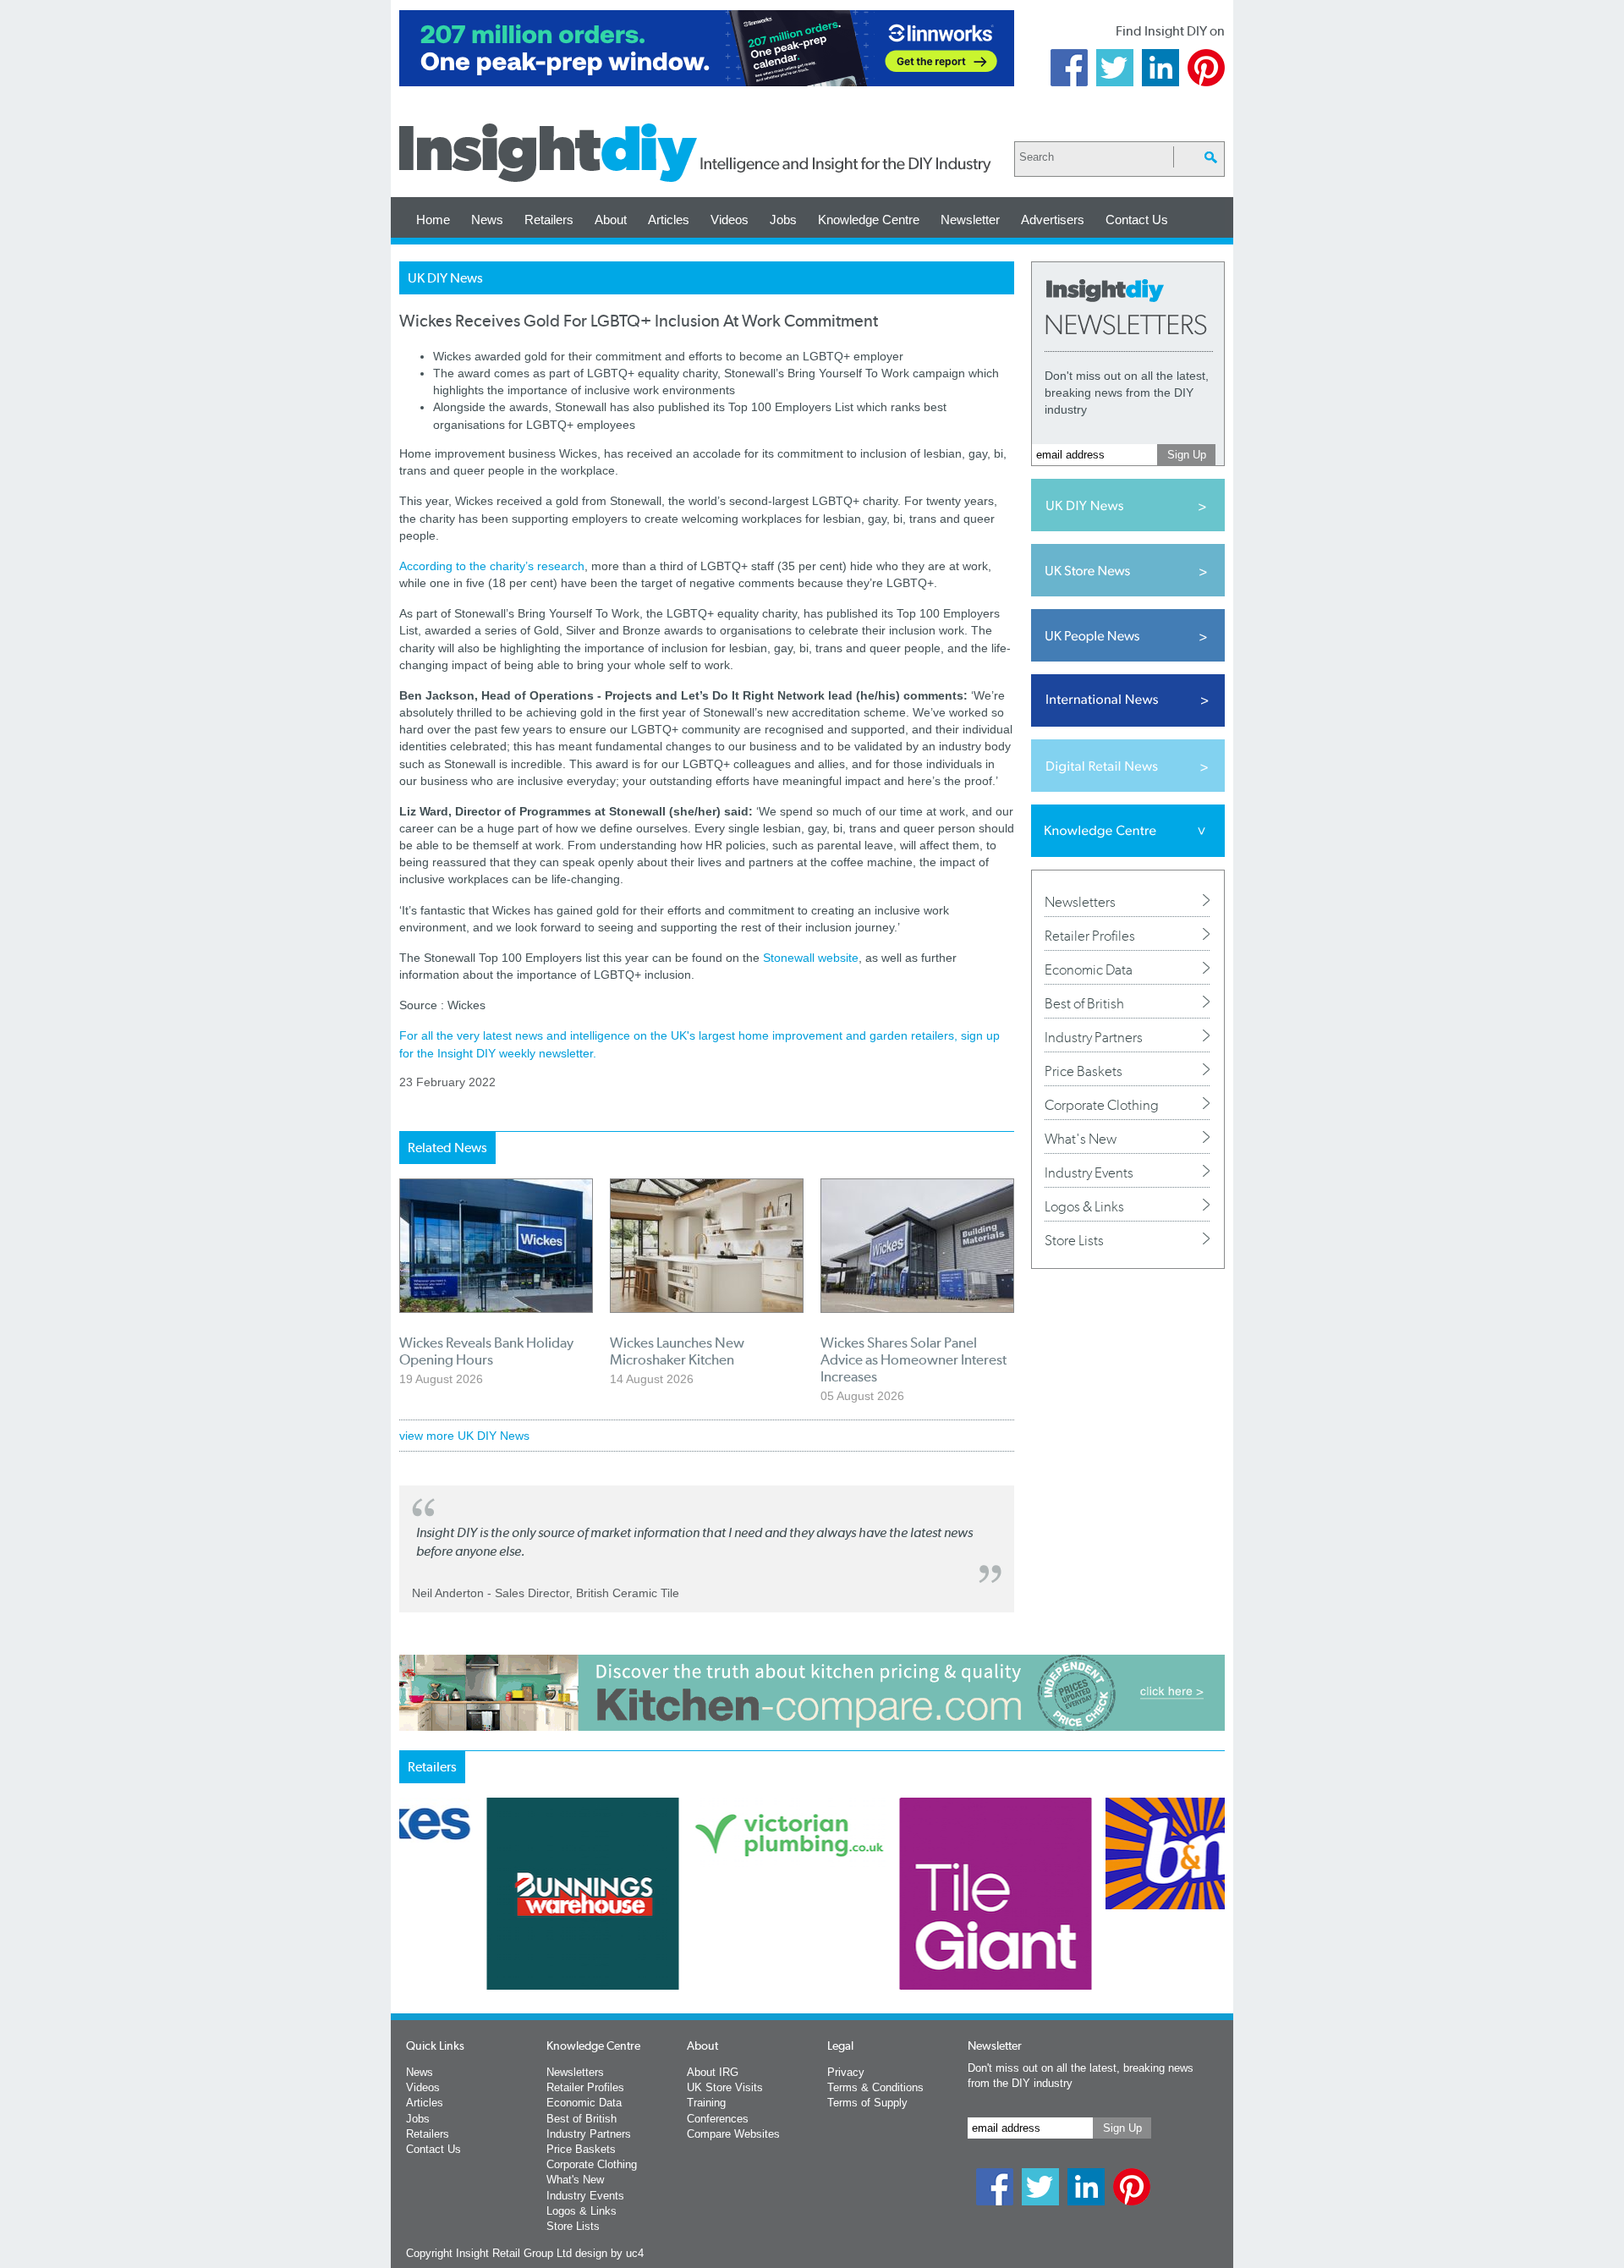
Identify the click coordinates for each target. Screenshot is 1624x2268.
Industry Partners (1094, 1037)
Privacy (846, 2072)
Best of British (1084, 1003)
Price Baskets (1084, 1071)
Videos (730, 220)
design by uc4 (609, 2253)
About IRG (713, 2072)
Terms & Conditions (875, 2087)
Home (433, 220)
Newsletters (1080, 902)
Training (706, 2103)
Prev (409, 1938)
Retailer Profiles (1090, 936)
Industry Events (1089, 1172)
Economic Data (1089, 969)
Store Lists (1074, 1240)
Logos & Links (1084, 1206)
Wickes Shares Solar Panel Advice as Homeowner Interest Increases (913, 1359)
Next (881, 1938)
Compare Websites (733, 2134)
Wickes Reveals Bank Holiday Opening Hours (486, 1351)
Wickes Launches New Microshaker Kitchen (677, 1351)
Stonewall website (811, 958)
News (487, 220)
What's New (1081, 1139)
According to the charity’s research (492, 566)
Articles (669, 220)
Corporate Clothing (1102, 1105)
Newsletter (970, 220)
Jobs (783, 220)
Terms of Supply (867, 2103)
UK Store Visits (725, 2087)
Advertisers (1053, 220)
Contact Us (1137, 220)
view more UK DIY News (464, 1436)
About (611, 220)
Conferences (718, 2119)
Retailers (549, 220)
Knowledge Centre (869, 220)
